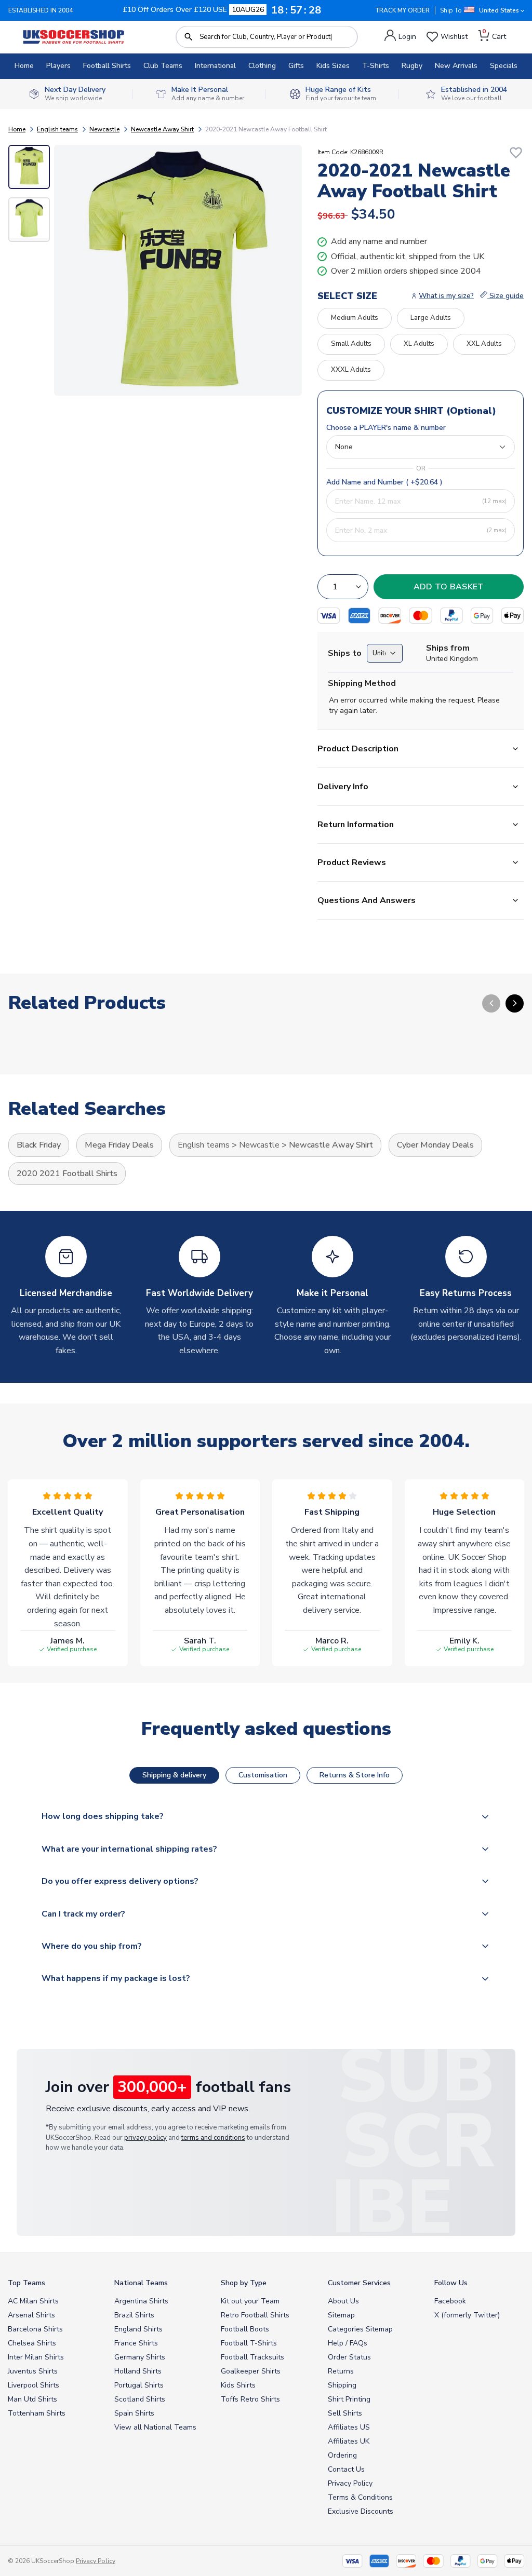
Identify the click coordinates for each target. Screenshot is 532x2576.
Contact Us (346, 2469)
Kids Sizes (333, 66)
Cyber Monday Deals (435, 1145)
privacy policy (145, 2138)
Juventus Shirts (33, 2371)
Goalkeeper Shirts (251, 2371)
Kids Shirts (238, 2385)
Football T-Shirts (249, 2343)
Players (58, 66)
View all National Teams (155, 2427)
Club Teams (163, 66)
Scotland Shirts (140, 2399)
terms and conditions (213, 2138)
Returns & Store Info (355, 1775)
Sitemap (341, 2315)
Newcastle (104, 129)
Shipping (342, 2385)
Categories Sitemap (360, 2329)
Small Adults (351, 344)
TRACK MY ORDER (403, 10)
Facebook (450, 2301)
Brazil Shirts (134, 2315)
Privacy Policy (350, 2483)
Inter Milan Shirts (36, 2357)
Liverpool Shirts (34, 2385)
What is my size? (446, 296)
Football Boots (245, 2329)
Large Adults (431, 318)
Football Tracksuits (252, 2357)
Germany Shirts (140, 2357)
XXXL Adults (351, 370)
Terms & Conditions (360, 2497)
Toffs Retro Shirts (250, 2399)
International (215, 66)
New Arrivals (456, 66)
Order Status (349, 2357)
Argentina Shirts (141, 2301)
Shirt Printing (349, 2399)
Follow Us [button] (451, 2283)
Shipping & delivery (174, 1775)
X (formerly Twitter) (467, 2315)
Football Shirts (107, 66)
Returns (341, 2371)
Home (24, 66)
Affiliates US (349, 2427)
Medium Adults (355, 318)
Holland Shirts (138, 2371)
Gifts (296, 66)
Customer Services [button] (359, 2283)
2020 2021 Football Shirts (67, 1174)
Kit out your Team (250, 2301)
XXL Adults (484, 344)
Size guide (506, 296)
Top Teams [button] (26, 2283)
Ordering (342, 2455)
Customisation (263, 1775)
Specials (504, 66)
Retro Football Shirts (255, 2315)
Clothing (262, 66)
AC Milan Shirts (33, 2301)
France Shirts (136, 2343)
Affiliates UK (349, 2441)
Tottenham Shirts (37, 2413)
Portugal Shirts (139, 2385)
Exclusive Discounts (361, 2511)
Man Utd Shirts (32, 2399)
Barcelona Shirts (35, 2329)
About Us (343, 2301)
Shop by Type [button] (244, 2283)
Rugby (412, 66)
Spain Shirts (134, 2413)
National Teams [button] (141, 2283)
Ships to (345, 653)
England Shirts (138, 2329)
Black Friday (39, 1145)
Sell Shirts (345, 2413)
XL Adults (419, 344)
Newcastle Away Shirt (162, 129)
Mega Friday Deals (119, 1145)
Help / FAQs (348, 2343)
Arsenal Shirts (31, 2315)
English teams (57, 129)
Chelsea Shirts (32, 2343)
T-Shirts (376, 66)
